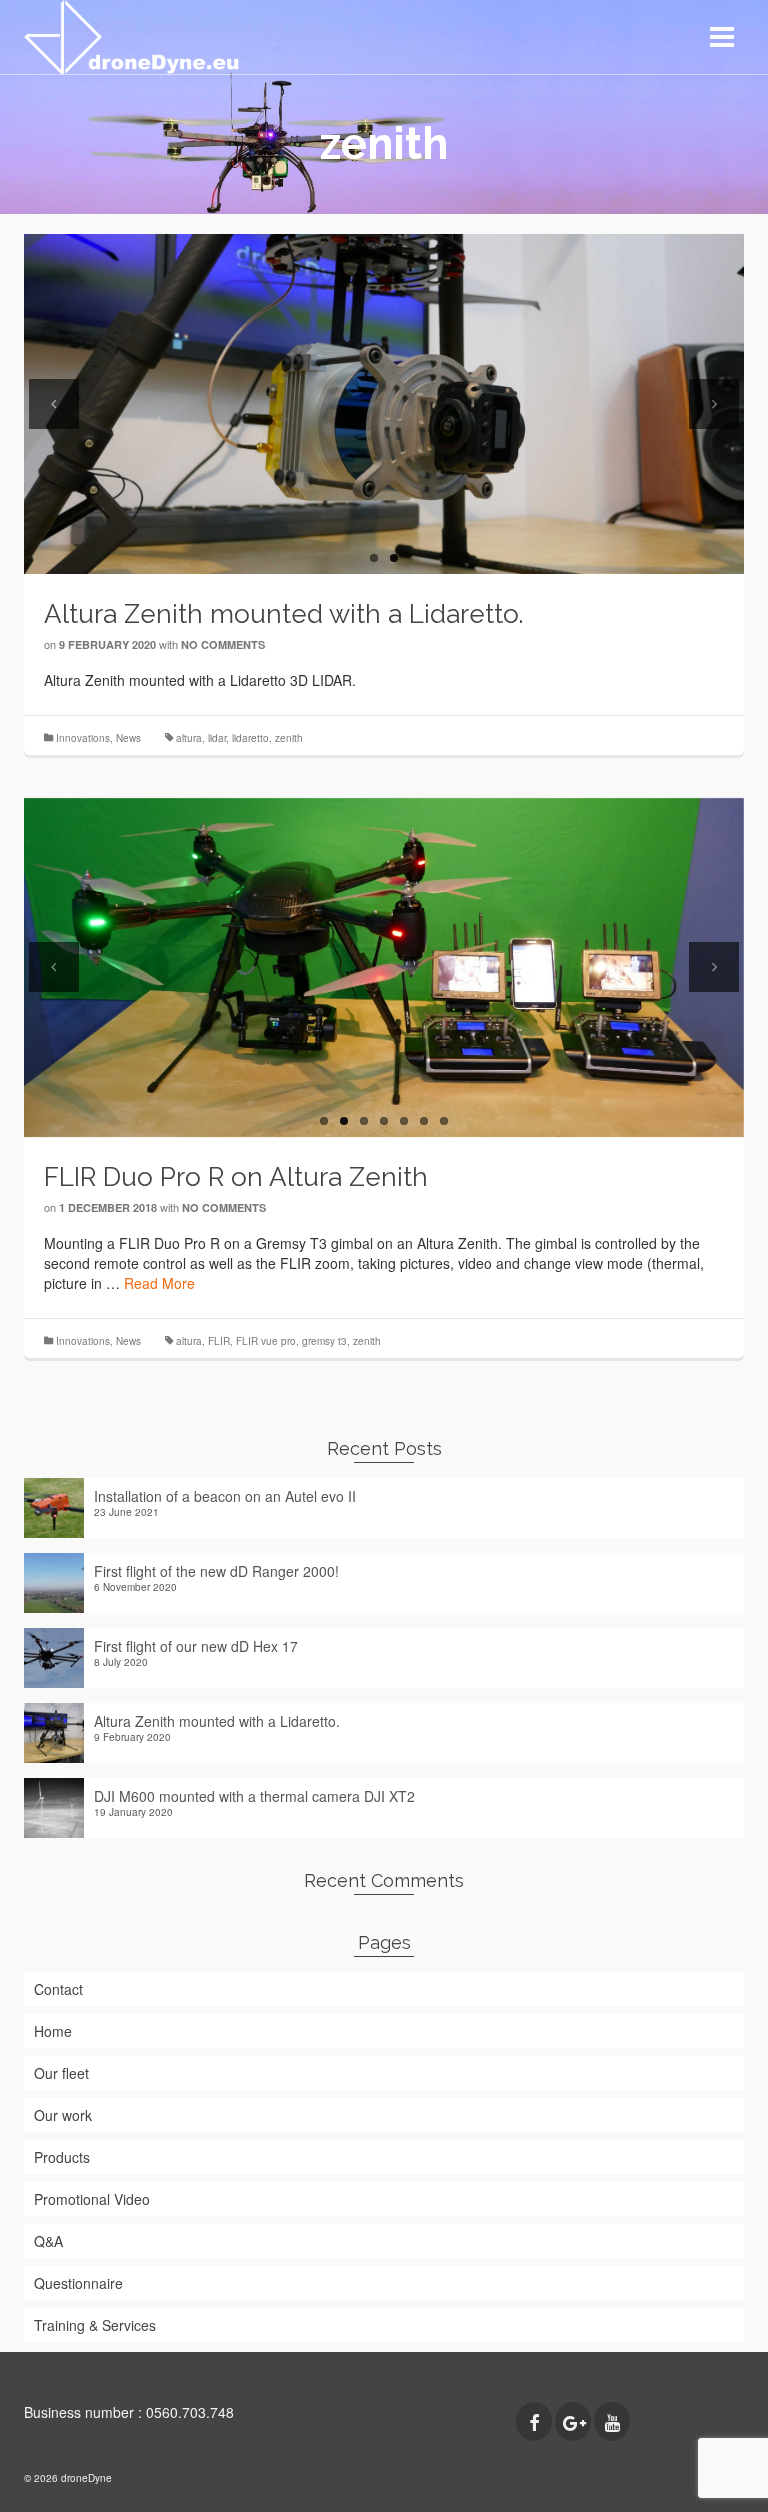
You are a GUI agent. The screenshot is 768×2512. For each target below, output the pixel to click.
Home (53, 2031)
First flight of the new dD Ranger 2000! (216, 1571)
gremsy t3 (324, 1341)
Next (714, 404)
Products (62, 2157)
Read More (159, 1283)
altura (189, 738)
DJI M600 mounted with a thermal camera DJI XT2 (254, 1796)
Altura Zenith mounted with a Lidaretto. (217, 1721)
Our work (63, 2115)
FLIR (219, 1341)
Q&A (48, 2241)
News (128, 738)
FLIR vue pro (266, 1341)
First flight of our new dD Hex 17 (196, 1646)
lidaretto (250, 738)
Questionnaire (78, 2283)
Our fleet (61, 2073)
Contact (58, 1989)
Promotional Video (92, 2199)
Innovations (83, 738)
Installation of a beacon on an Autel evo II (225, 1496)
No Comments (223, 644)
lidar (217, 738)
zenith (289, 738)
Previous (54, 404)
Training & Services (95, 2325)
